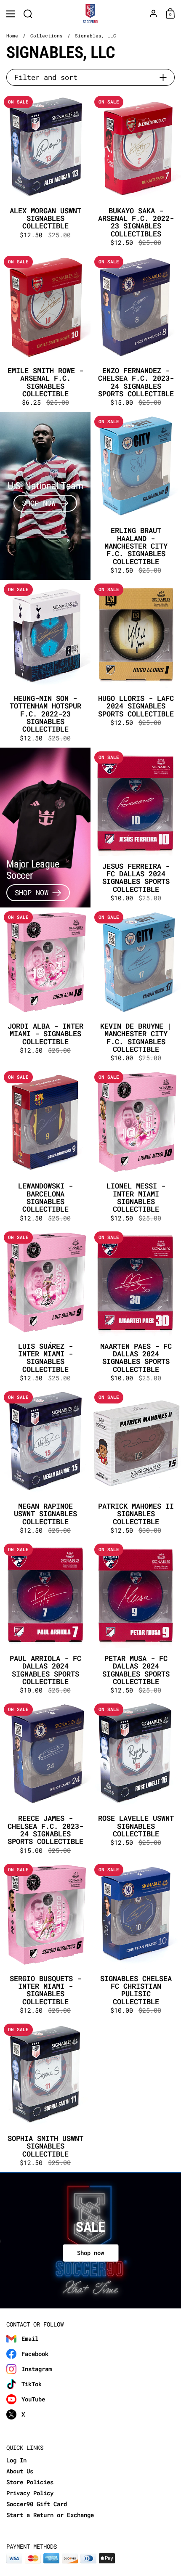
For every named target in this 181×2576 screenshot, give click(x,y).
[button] (28, 14)
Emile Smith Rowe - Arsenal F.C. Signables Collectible (45, 332)
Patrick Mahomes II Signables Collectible (136, 1464)
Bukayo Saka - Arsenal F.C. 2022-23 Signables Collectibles (136, 172)
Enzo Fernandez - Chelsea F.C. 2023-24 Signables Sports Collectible (136, 332)
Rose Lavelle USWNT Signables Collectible (136, 1780)
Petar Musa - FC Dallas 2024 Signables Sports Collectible (136, 1620)
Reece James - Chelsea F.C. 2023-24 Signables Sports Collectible (45, 1780)
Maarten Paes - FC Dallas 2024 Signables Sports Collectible (136, 1308)
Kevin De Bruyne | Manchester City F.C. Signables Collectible (136, 987)
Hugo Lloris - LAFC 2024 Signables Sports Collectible (136, 664)
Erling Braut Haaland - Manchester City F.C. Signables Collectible (136, 496)
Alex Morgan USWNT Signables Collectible (45, 172)
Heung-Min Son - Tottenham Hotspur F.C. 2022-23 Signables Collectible (45, 664)
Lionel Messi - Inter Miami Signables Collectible (136, 1147)
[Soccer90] (91, 14)
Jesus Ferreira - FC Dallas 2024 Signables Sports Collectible (136, 828)
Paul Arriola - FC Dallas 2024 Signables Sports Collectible (45, 1620)
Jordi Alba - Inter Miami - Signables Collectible (45, 987)
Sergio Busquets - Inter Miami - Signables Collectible (45, 1940)
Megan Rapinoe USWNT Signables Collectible (45, 1464)
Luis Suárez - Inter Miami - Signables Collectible (45, 1308)
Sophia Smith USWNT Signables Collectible (45, 2096)
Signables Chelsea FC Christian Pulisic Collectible (136, 1940)
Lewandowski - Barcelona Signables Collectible (45, 1147)
